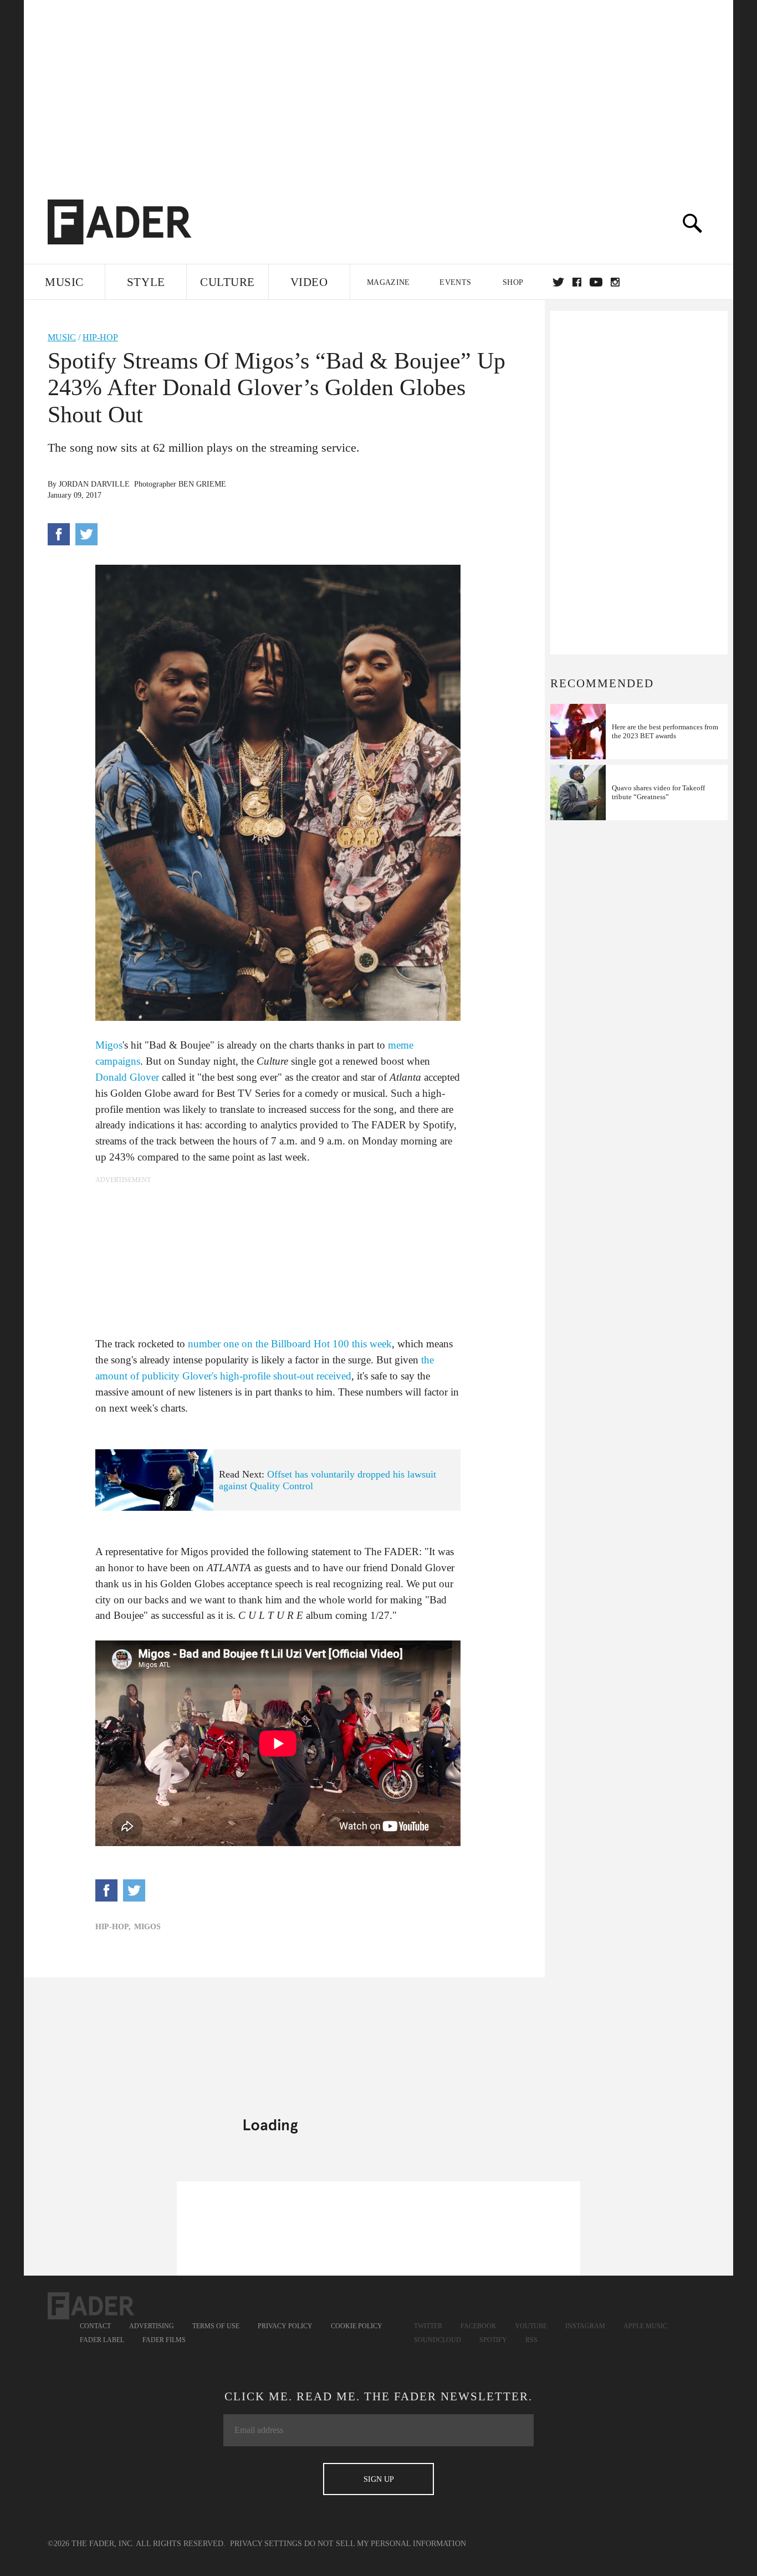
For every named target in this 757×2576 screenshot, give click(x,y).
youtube (596, 282)
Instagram (585, 2326)
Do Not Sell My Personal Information (385, 2544)
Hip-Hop (100, 337)
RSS (531, 2340)
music (62, 337)
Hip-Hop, (113, 1927)
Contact (95, 2326)
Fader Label (102, 2340)
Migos (109, 1045)
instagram (615, 282)
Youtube (531, 2326)
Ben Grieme (202, 484)
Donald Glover (127, 1077)
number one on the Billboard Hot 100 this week (290, 1344)
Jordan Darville (94, 484)
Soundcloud (438, 2340)
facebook (577, 282)
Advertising (152, 2326)
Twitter (558, 282)
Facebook (479, 2326)
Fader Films (164, 2340)
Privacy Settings (266, 2544)
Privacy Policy (285, 2326)
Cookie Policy (357, 2326)
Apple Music (645, 2326)
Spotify (493, 2340)
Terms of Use (216, 2326)
